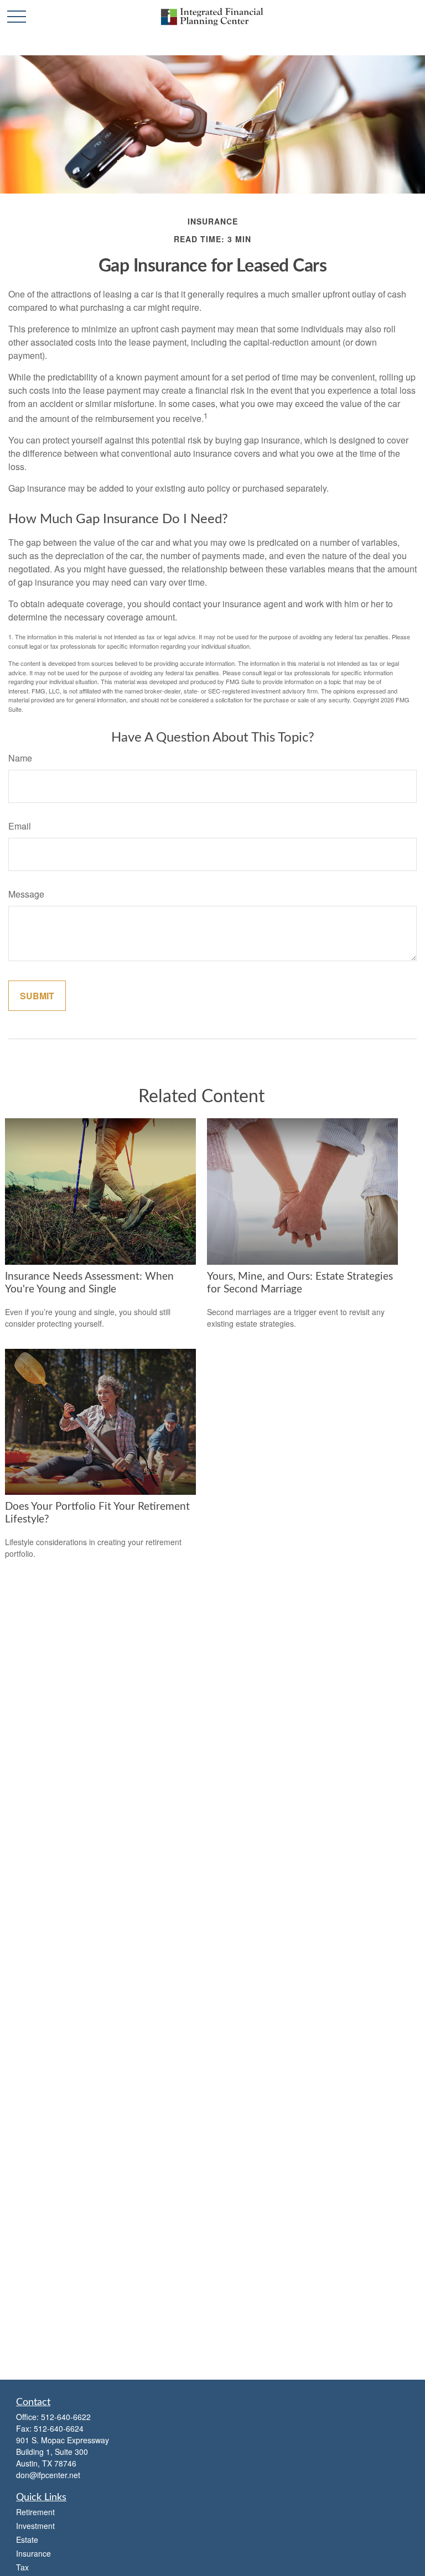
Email (20, 826)
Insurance (33, 2553)
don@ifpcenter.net (48, 2475)
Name (20, 758)
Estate (27, 2540)
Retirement (35, 2512)
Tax (22, 2567)
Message (26, 894)
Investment (35, 2526)
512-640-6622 (66, 2417)
